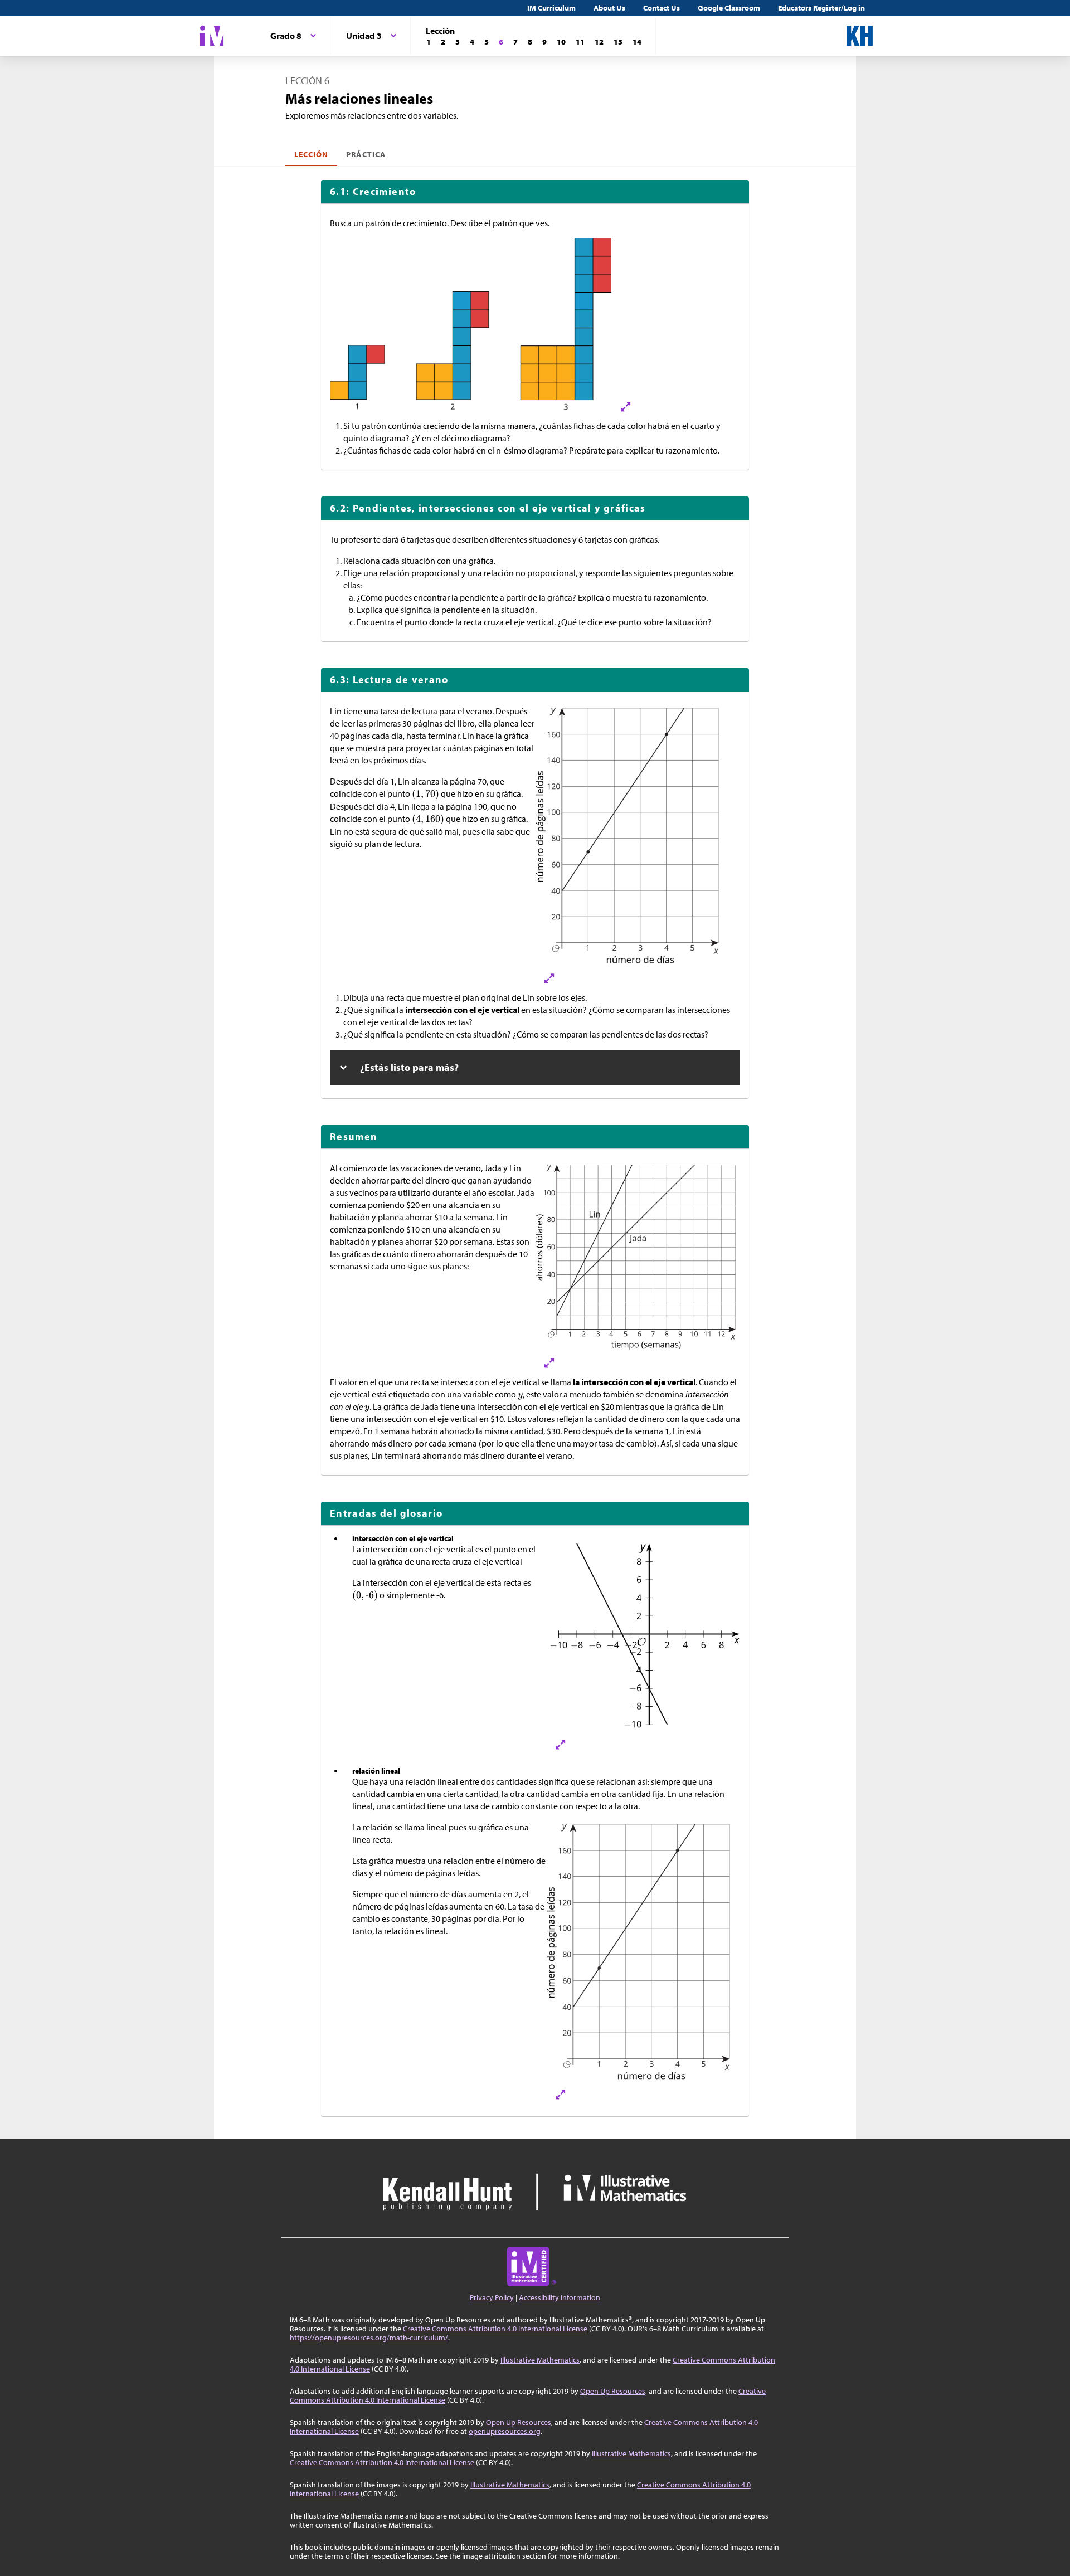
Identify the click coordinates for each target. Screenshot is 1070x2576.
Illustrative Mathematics (540, 2360)
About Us (609, 8)
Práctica (366, 154)
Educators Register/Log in (821, 8)
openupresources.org (505, 2431)
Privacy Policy (492, 2297)
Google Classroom (729, 8)
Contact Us (662, 8)
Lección (311, 154)
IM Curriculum (551, 8)
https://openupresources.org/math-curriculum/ (369, 2338)
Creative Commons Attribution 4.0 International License (495, 2329)
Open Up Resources (613, 2391)
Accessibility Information (560, 2297)
